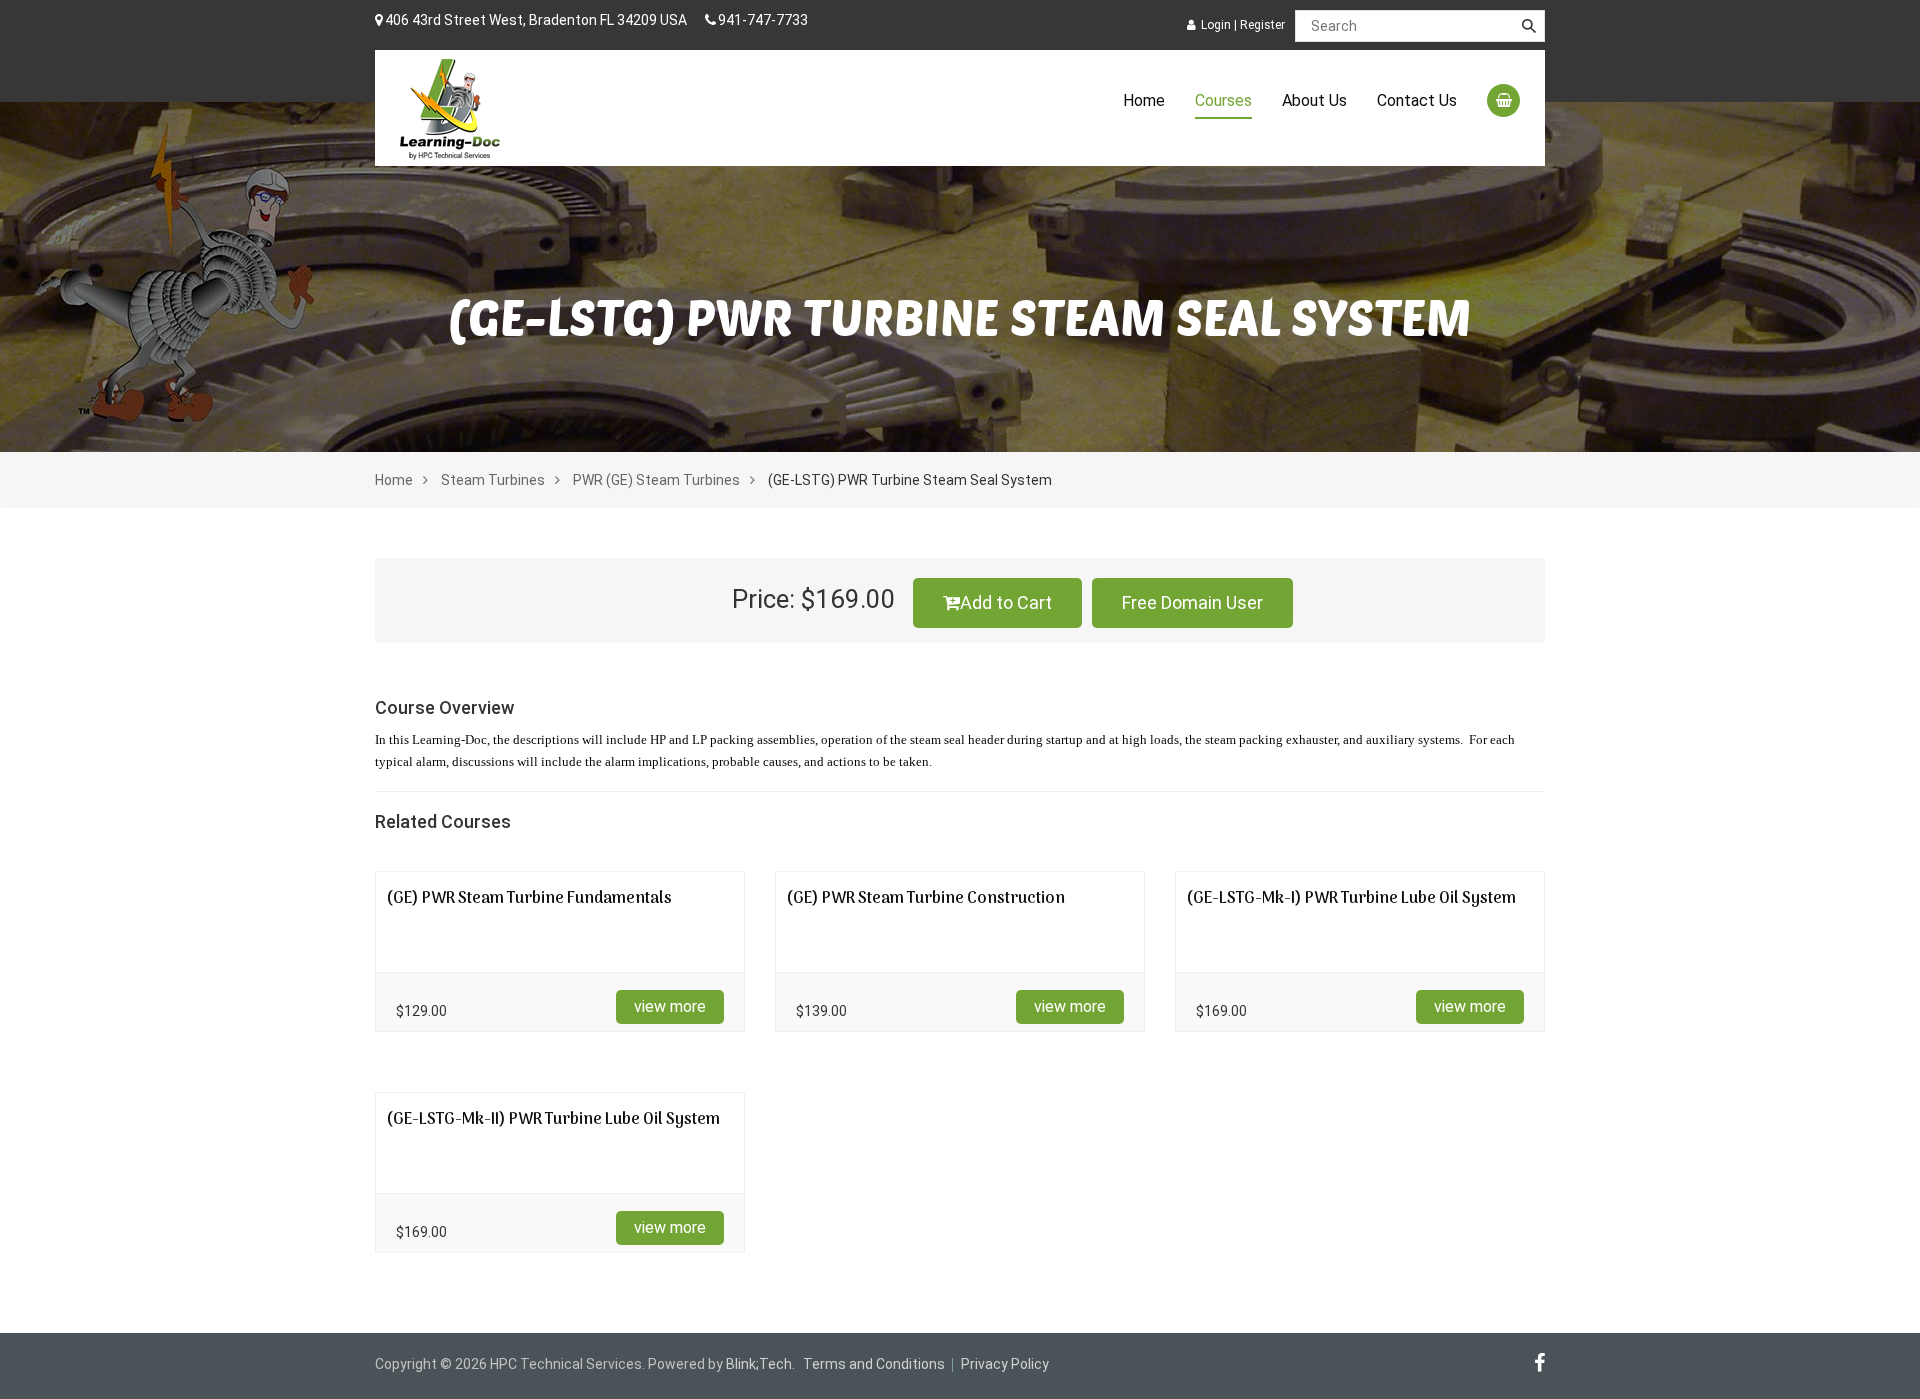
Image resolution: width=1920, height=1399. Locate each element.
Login (1216, 25)
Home (1144, 100)
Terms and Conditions (874, 1364)
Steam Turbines (493, 480)
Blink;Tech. (760, 1364)
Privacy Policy (1005, 1364)
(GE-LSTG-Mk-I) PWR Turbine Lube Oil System (1351, 899)
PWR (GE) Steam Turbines (656, 480)
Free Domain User (1192, 602)
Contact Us (1417, 100)
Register (1262, 25)
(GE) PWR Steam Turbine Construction (925, 899)
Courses (1223, 100)
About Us (1314, 100)
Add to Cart (1006, 602)
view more (670, 1006)
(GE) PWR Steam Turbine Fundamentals (529, 899)
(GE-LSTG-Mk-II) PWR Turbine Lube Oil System (553, 1120)
